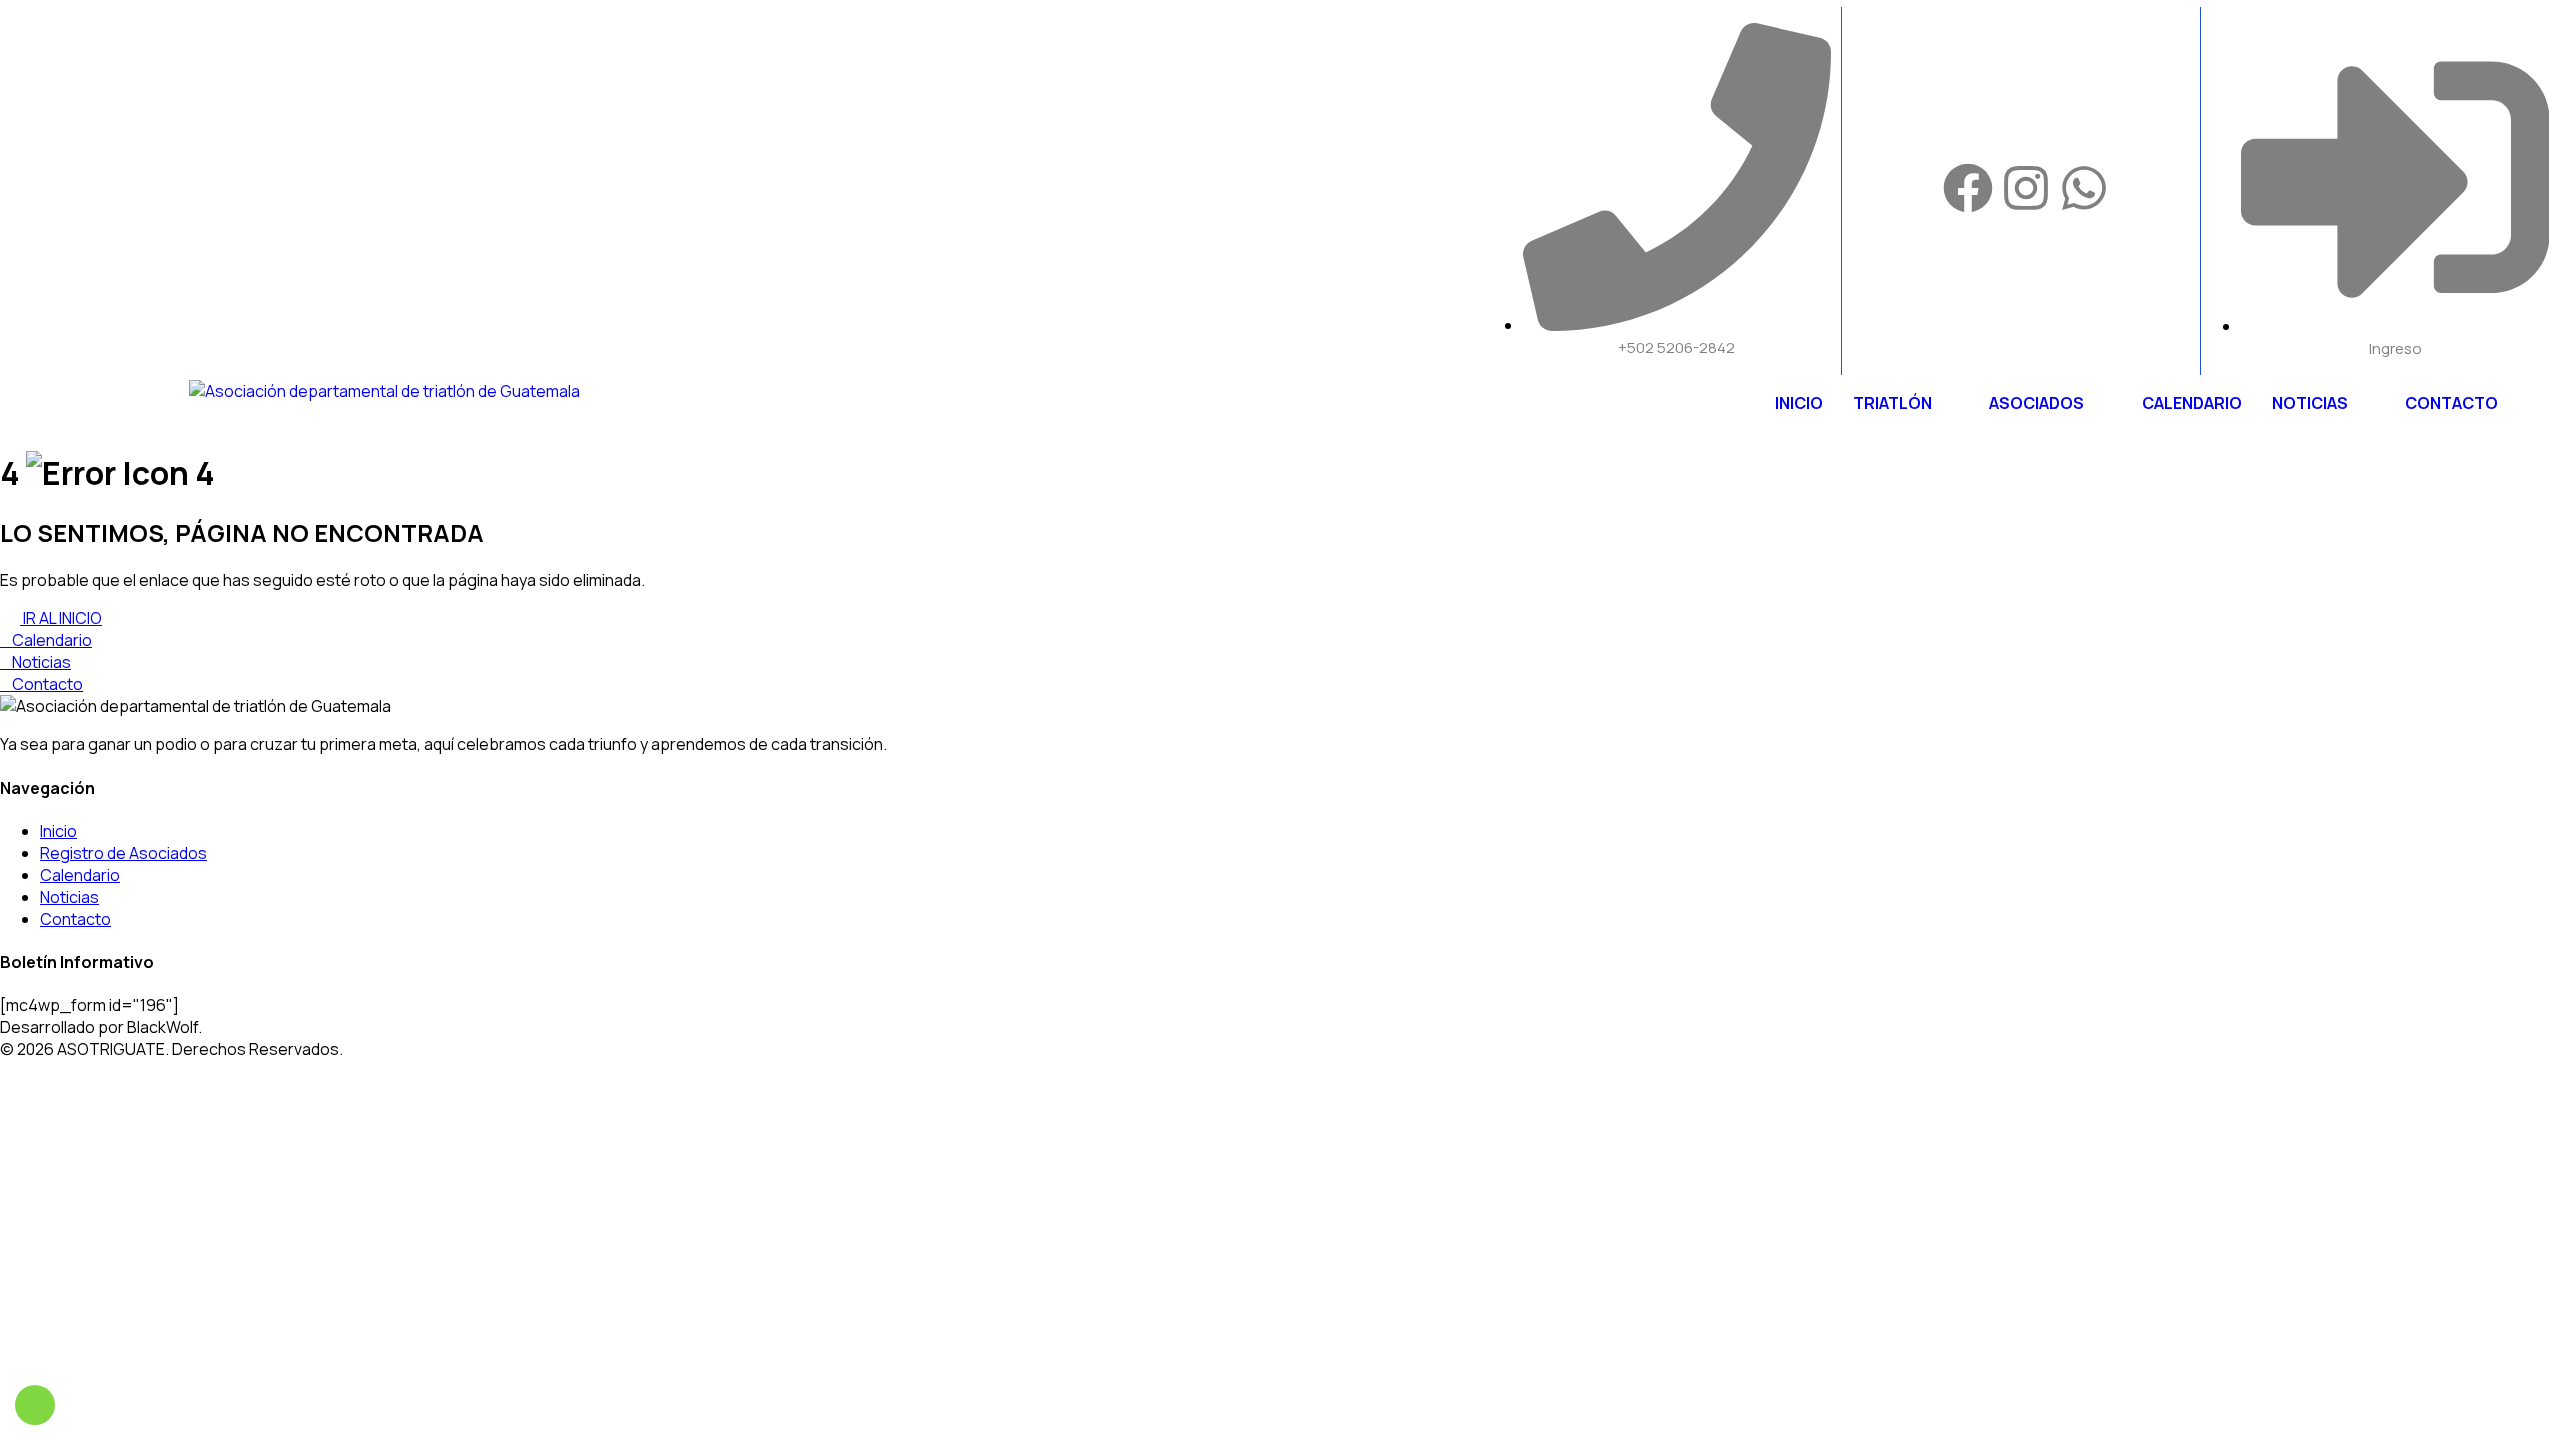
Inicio (1799, 403)
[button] (1906, 403)
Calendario (2192, 403)
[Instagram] (2026, 188)
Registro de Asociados (123, 853)
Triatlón (1892, 403)
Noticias (2310, 403)
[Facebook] (1968, 188)
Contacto (2451, 403)
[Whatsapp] (2084, 188)
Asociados (2036, 403)
